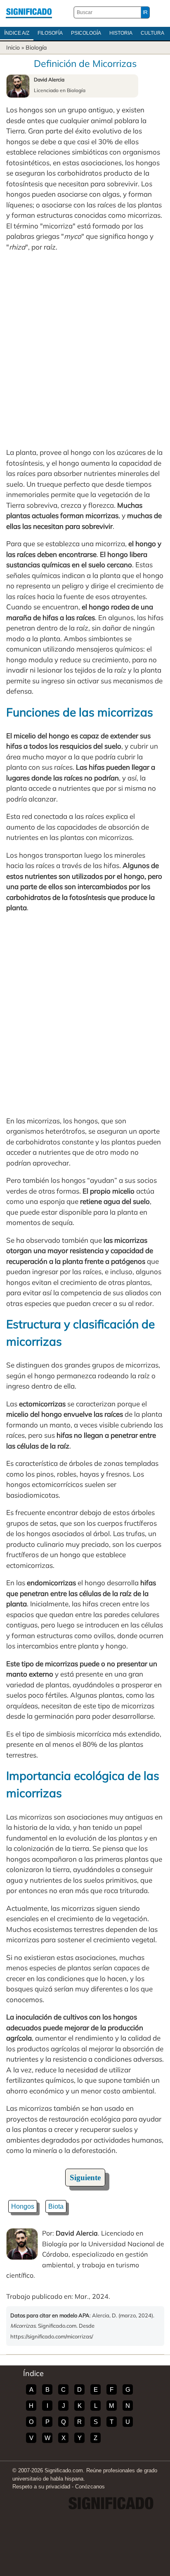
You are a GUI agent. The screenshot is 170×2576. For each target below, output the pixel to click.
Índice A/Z (17, 33)
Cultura (152, 33)
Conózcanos (90, 2487)
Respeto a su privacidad (41, 2487)
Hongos (23, 2206)
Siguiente (85, 2178)
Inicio (13, 48)
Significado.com (29, 12)
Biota (56, 2206)
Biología (36, 48)
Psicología (86, 33)
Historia (121, 33)
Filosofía (50, 33)
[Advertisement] (85, 350)
